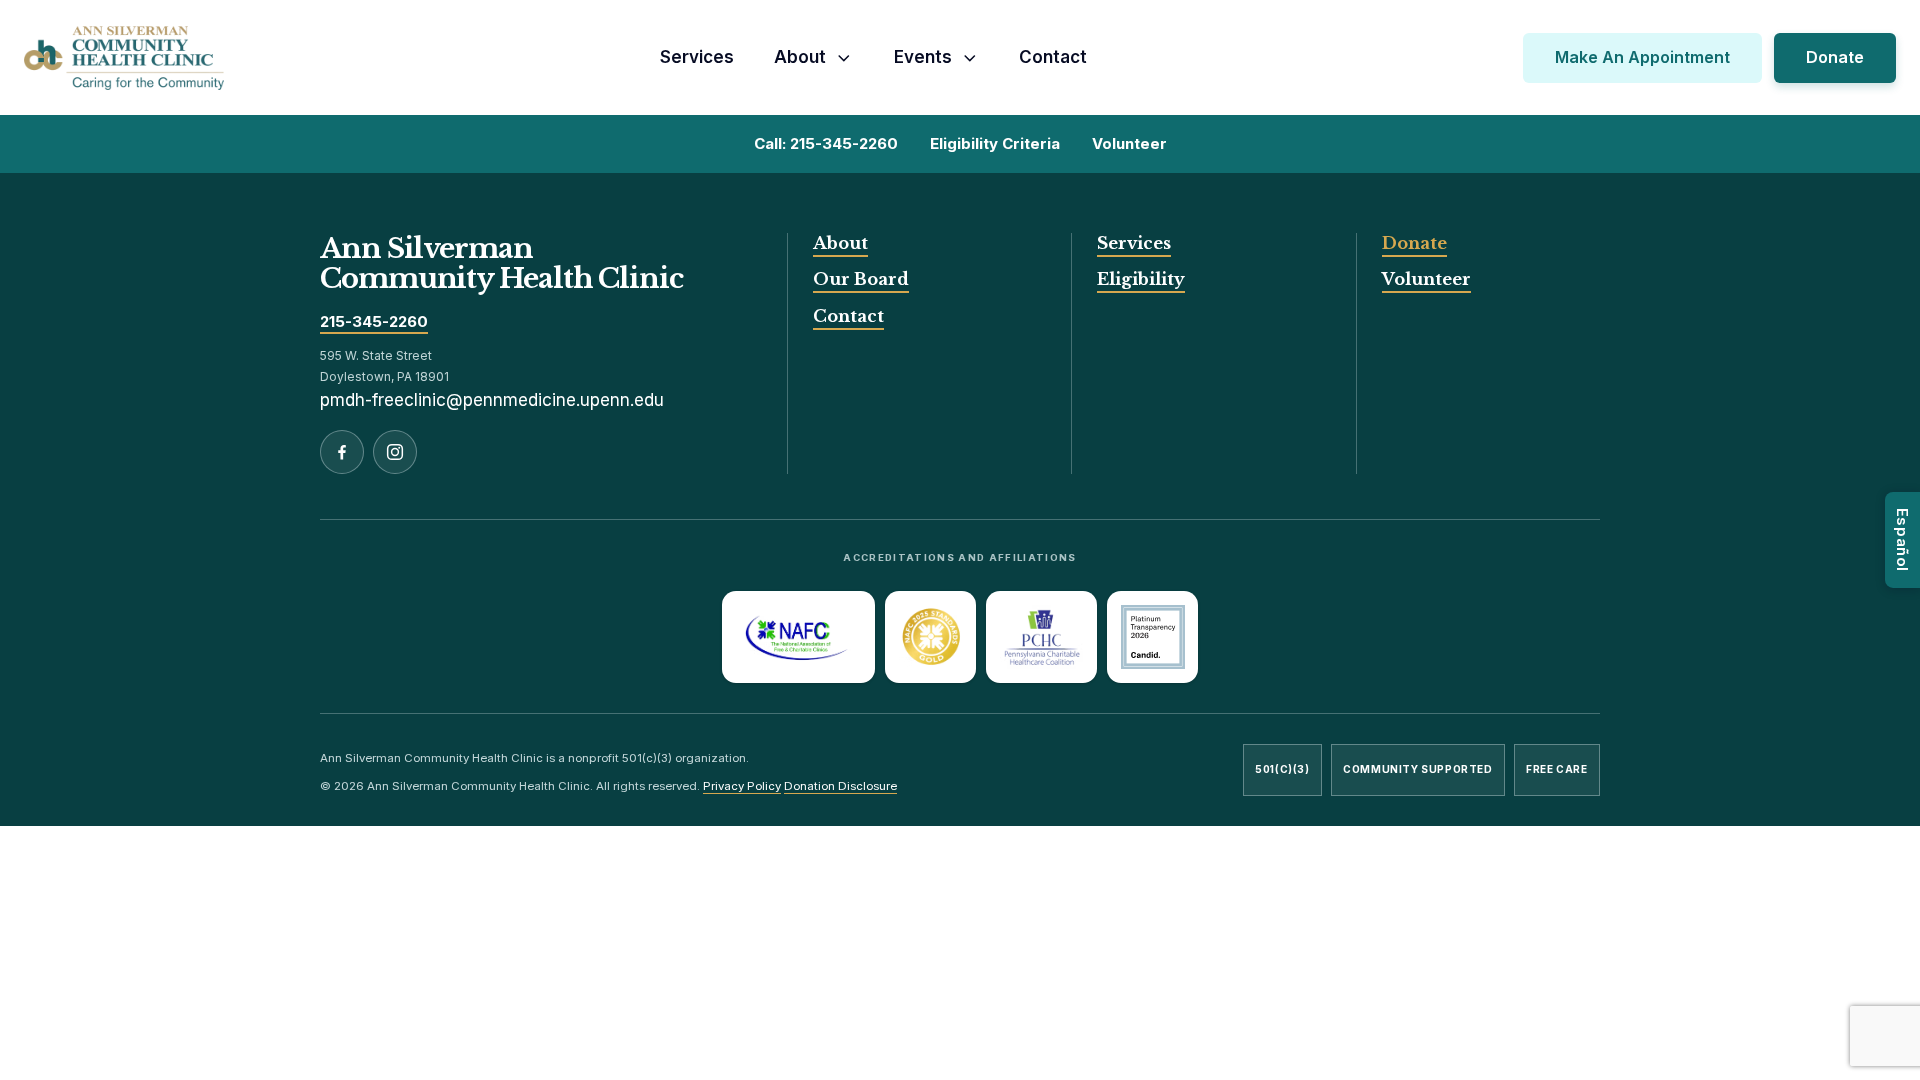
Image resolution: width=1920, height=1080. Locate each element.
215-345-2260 (374, 322)
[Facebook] (342, 452)
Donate (1835, 57)
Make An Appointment (1642, 57)
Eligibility (1141, 279)
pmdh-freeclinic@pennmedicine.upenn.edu (492, 400)
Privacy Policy (742, 786)
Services (697, 57)
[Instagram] (395, 452)
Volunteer (1426, 279)
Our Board (861, 279)
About (800, 57)
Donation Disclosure (840, 786)
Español (1902, 540)
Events (923, 57)
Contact (1053, 57)
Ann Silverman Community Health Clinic (501, 264)
